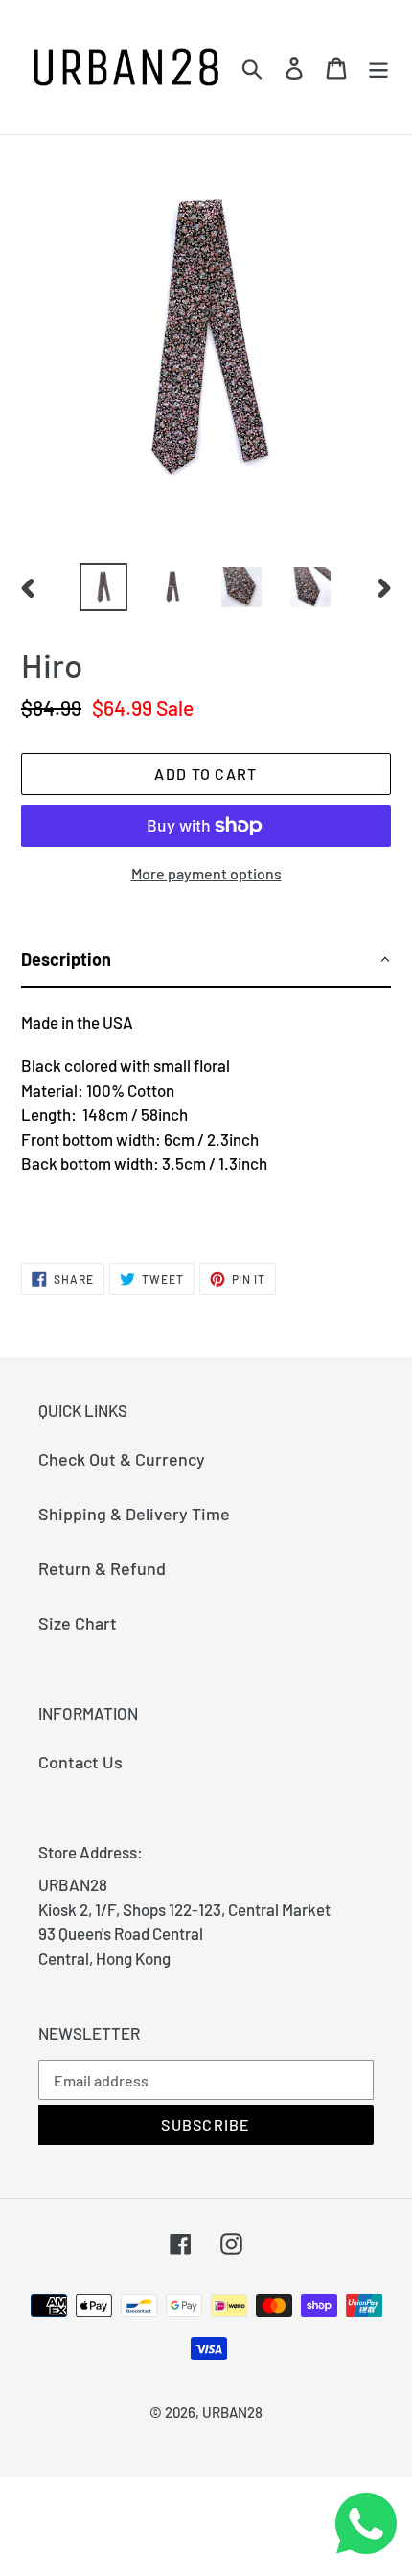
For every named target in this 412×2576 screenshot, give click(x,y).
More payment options (206, 873)
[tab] (206, 960)
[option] (103, 587)
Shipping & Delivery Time (134, 1514)
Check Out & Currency (122, 1459)
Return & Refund (102, 1568)
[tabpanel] (206, 1108)
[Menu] (378, 67)
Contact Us (80, 1762)
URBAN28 (232, 2412)
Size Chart (78, 1623)
